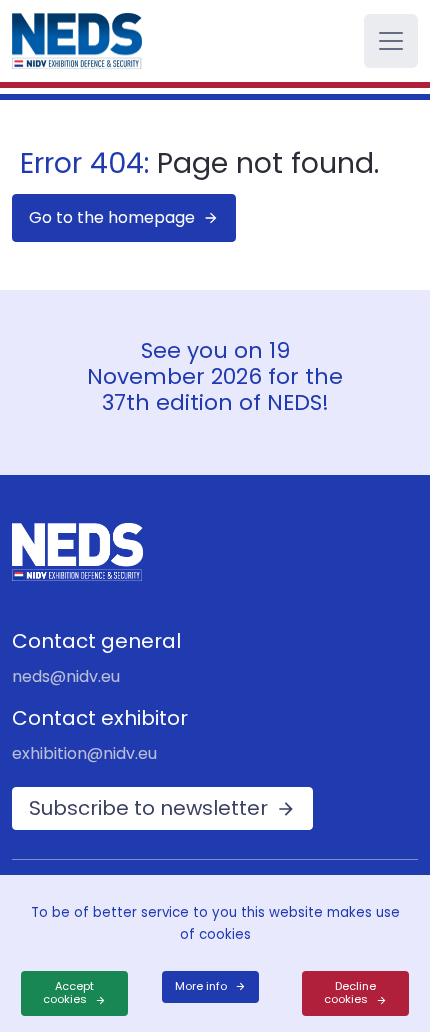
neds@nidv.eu (66, 676)
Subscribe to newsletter (148, 808)
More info (201, 986)
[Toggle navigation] (391, 41)
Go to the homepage (112, 217)
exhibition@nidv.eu (84, 753)
